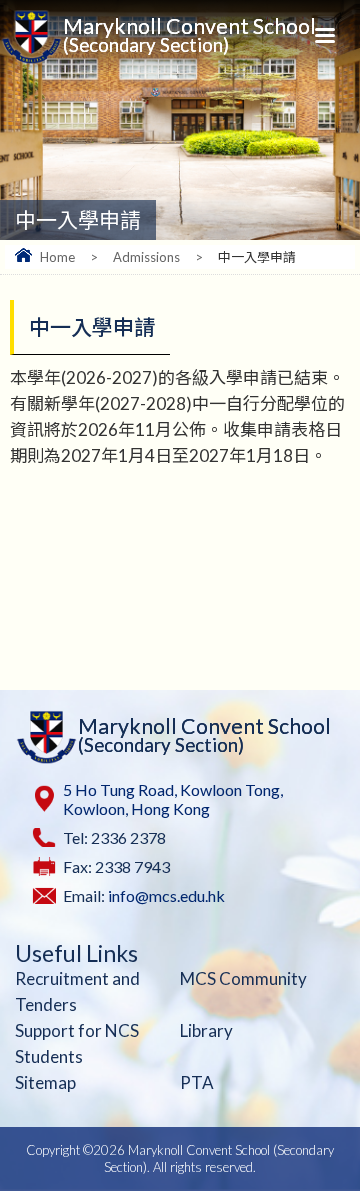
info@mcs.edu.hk (166, 895)
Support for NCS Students (77, 1043)
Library (206, 1030)
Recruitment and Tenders (77, 991)
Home (57, 257)
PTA (197, 1082)
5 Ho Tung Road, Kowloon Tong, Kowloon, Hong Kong (173, 799)
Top (339, 1132)
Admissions (146, 257)
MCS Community (243, 978)
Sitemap (45, 1082)
